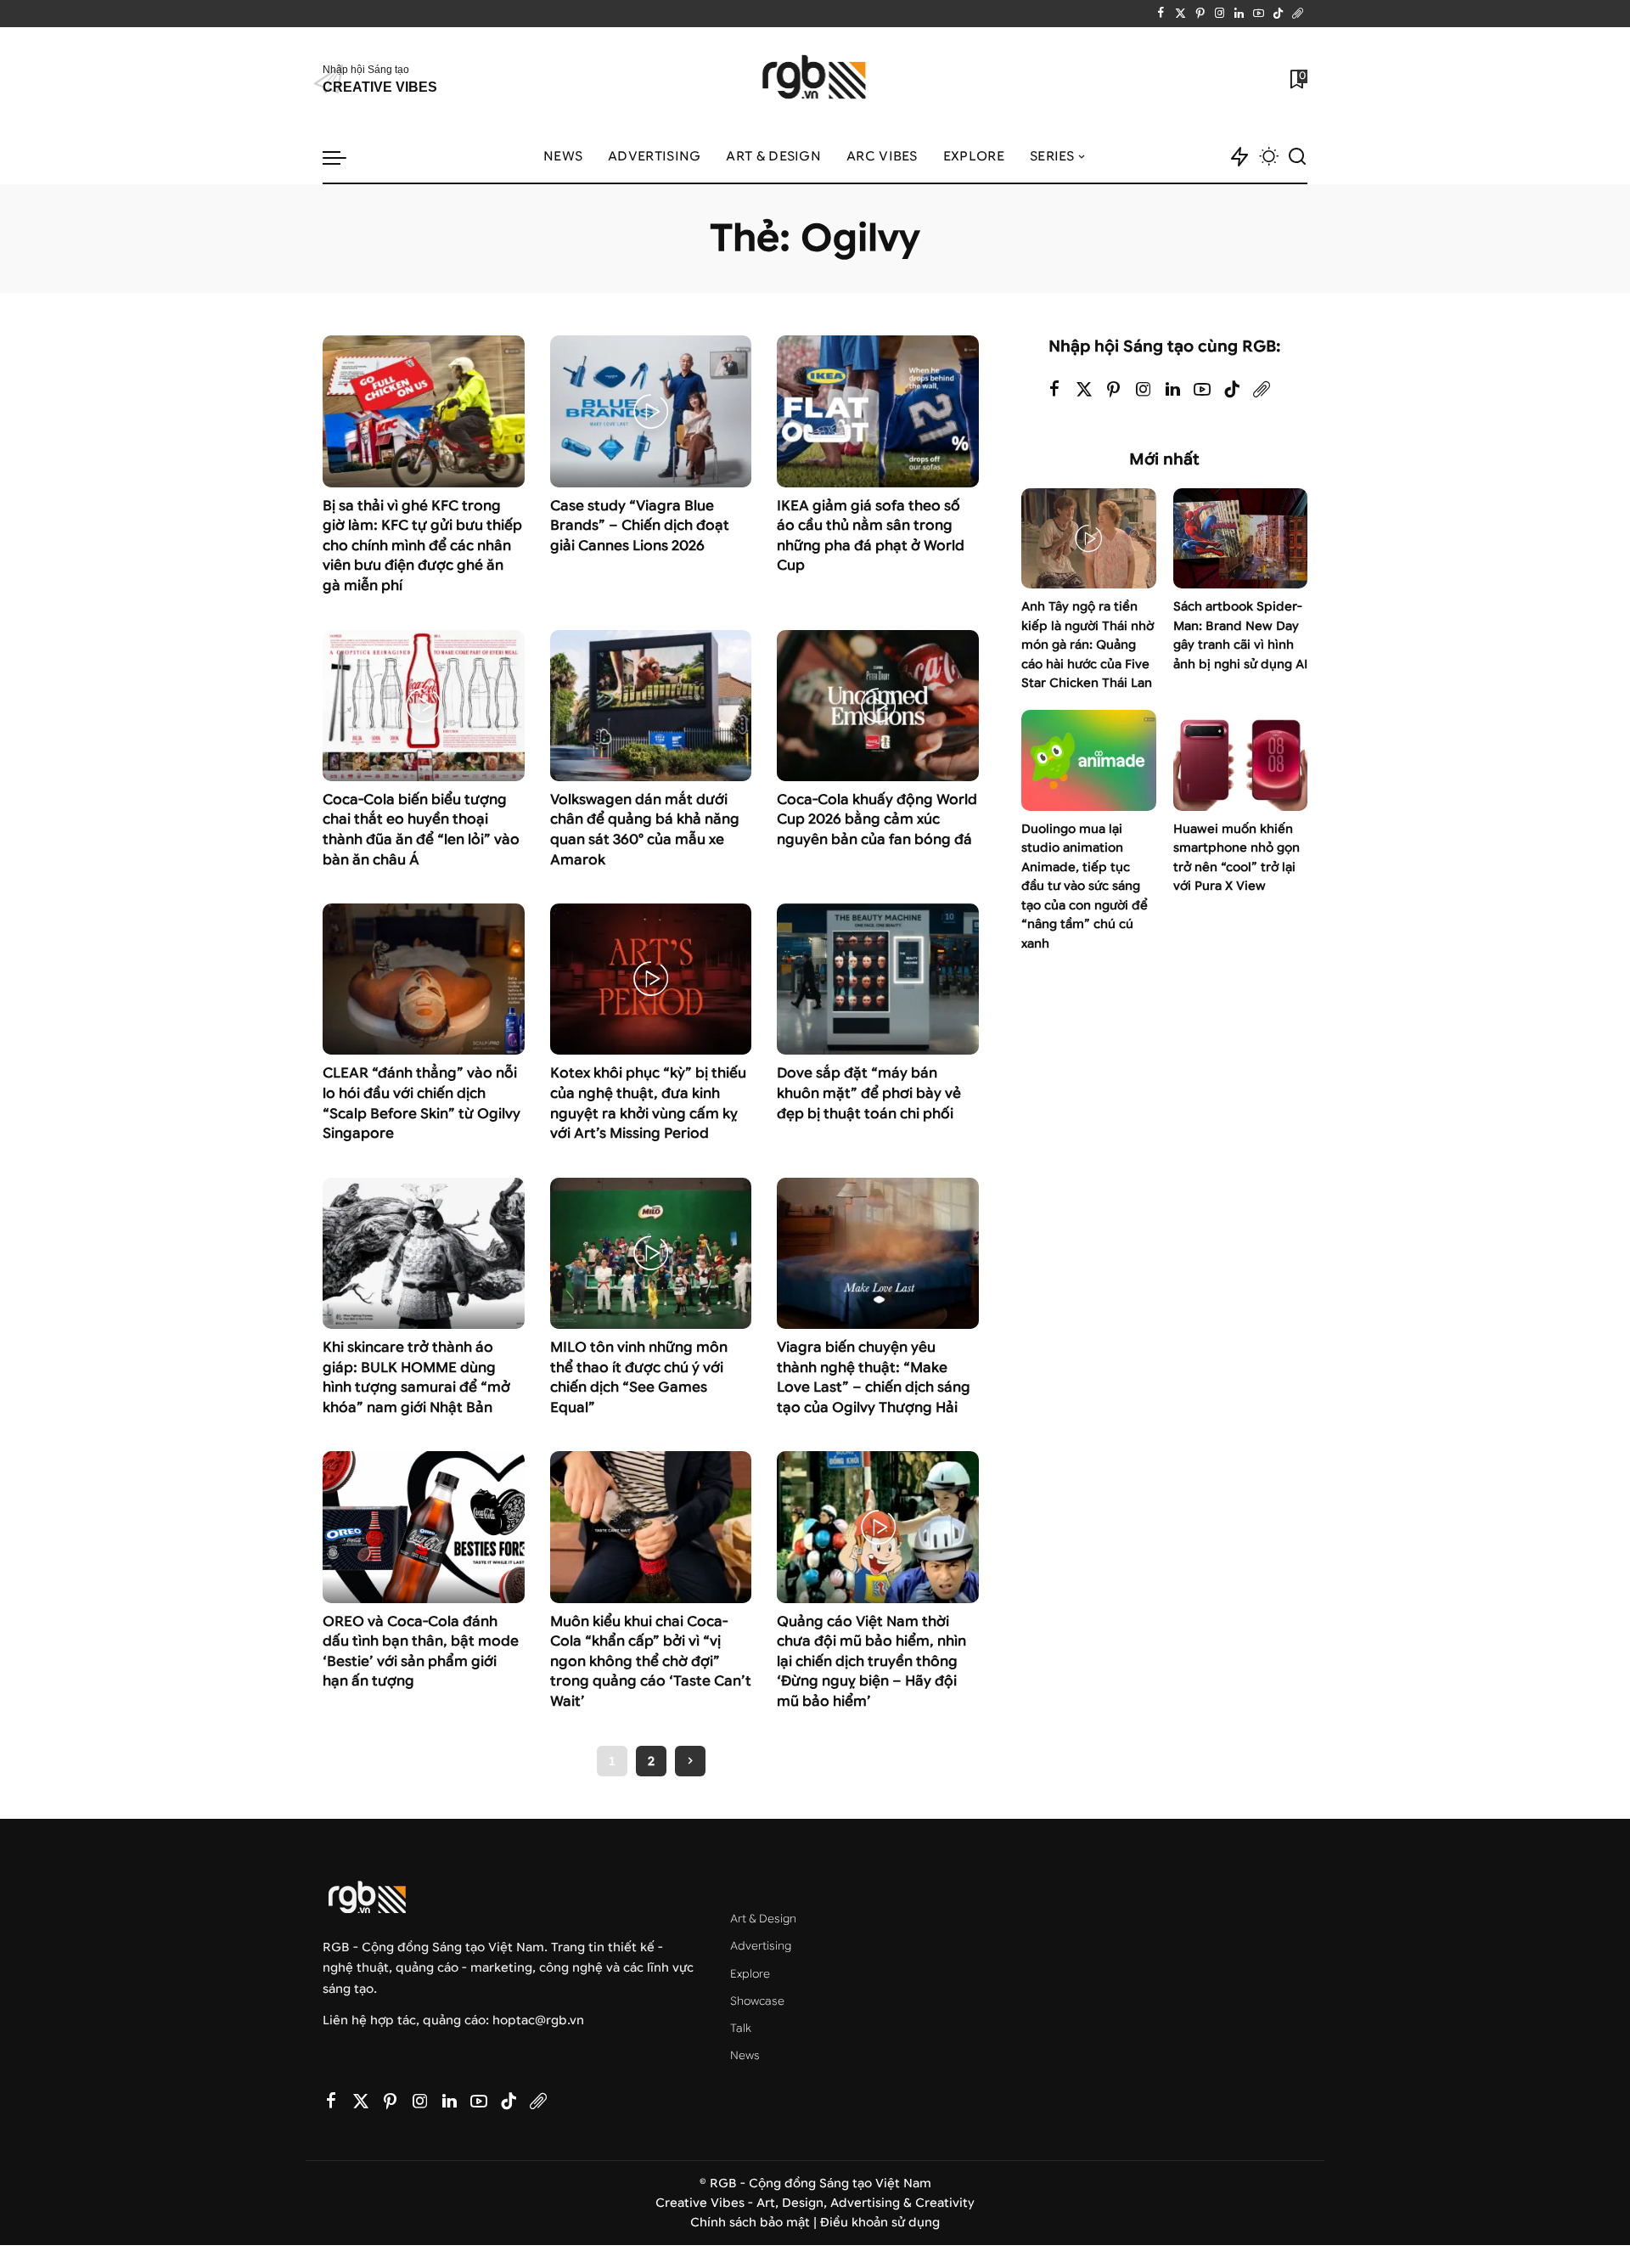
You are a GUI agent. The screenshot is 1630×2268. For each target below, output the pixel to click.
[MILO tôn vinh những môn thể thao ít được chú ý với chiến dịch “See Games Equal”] (651, 1253)
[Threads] (1298, 14)
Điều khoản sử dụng (880, 2223)
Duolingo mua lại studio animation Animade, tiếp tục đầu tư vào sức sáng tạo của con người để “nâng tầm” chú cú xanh (1085, 886)
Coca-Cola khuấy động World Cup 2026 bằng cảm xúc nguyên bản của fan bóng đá (877, 819)
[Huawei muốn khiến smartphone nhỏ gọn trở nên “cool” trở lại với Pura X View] (1240, 760)
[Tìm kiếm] (1297, 157)
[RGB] (815, 79)
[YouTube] (1259, 14)
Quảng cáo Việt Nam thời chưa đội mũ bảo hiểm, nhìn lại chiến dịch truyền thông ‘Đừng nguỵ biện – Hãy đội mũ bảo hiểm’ (871, 1661)
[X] (1180, 14)
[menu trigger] (343, 157)
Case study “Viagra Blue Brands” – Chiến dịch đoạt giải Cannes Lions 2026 (640, 526)
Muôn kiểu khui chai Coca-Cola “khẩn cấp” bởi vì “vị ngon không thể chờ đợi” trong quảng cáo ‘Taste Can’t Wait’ (651, 1661)
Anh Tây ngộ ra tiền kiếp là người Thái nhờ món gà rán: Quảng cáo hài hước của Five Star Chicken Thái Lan (1088, 645)
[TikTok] (1278, 14)
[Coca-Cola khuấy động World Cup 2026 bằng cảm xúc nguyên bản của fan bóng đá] (878, 706)
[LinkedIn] (1239, 14)
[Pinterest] (1200, 14)
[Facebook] (1161, 14)
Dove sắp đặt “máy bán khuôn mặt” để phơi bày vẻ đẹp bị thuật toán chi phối (869, 1093)
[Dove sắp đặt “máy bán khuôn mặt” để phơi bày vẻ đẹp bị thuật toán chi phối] (878, 979)
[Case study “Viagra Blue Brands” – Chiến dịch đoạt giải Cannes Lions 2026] (651, 411)
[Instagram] (1220, 14)
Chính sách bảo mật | (755, 2223)
